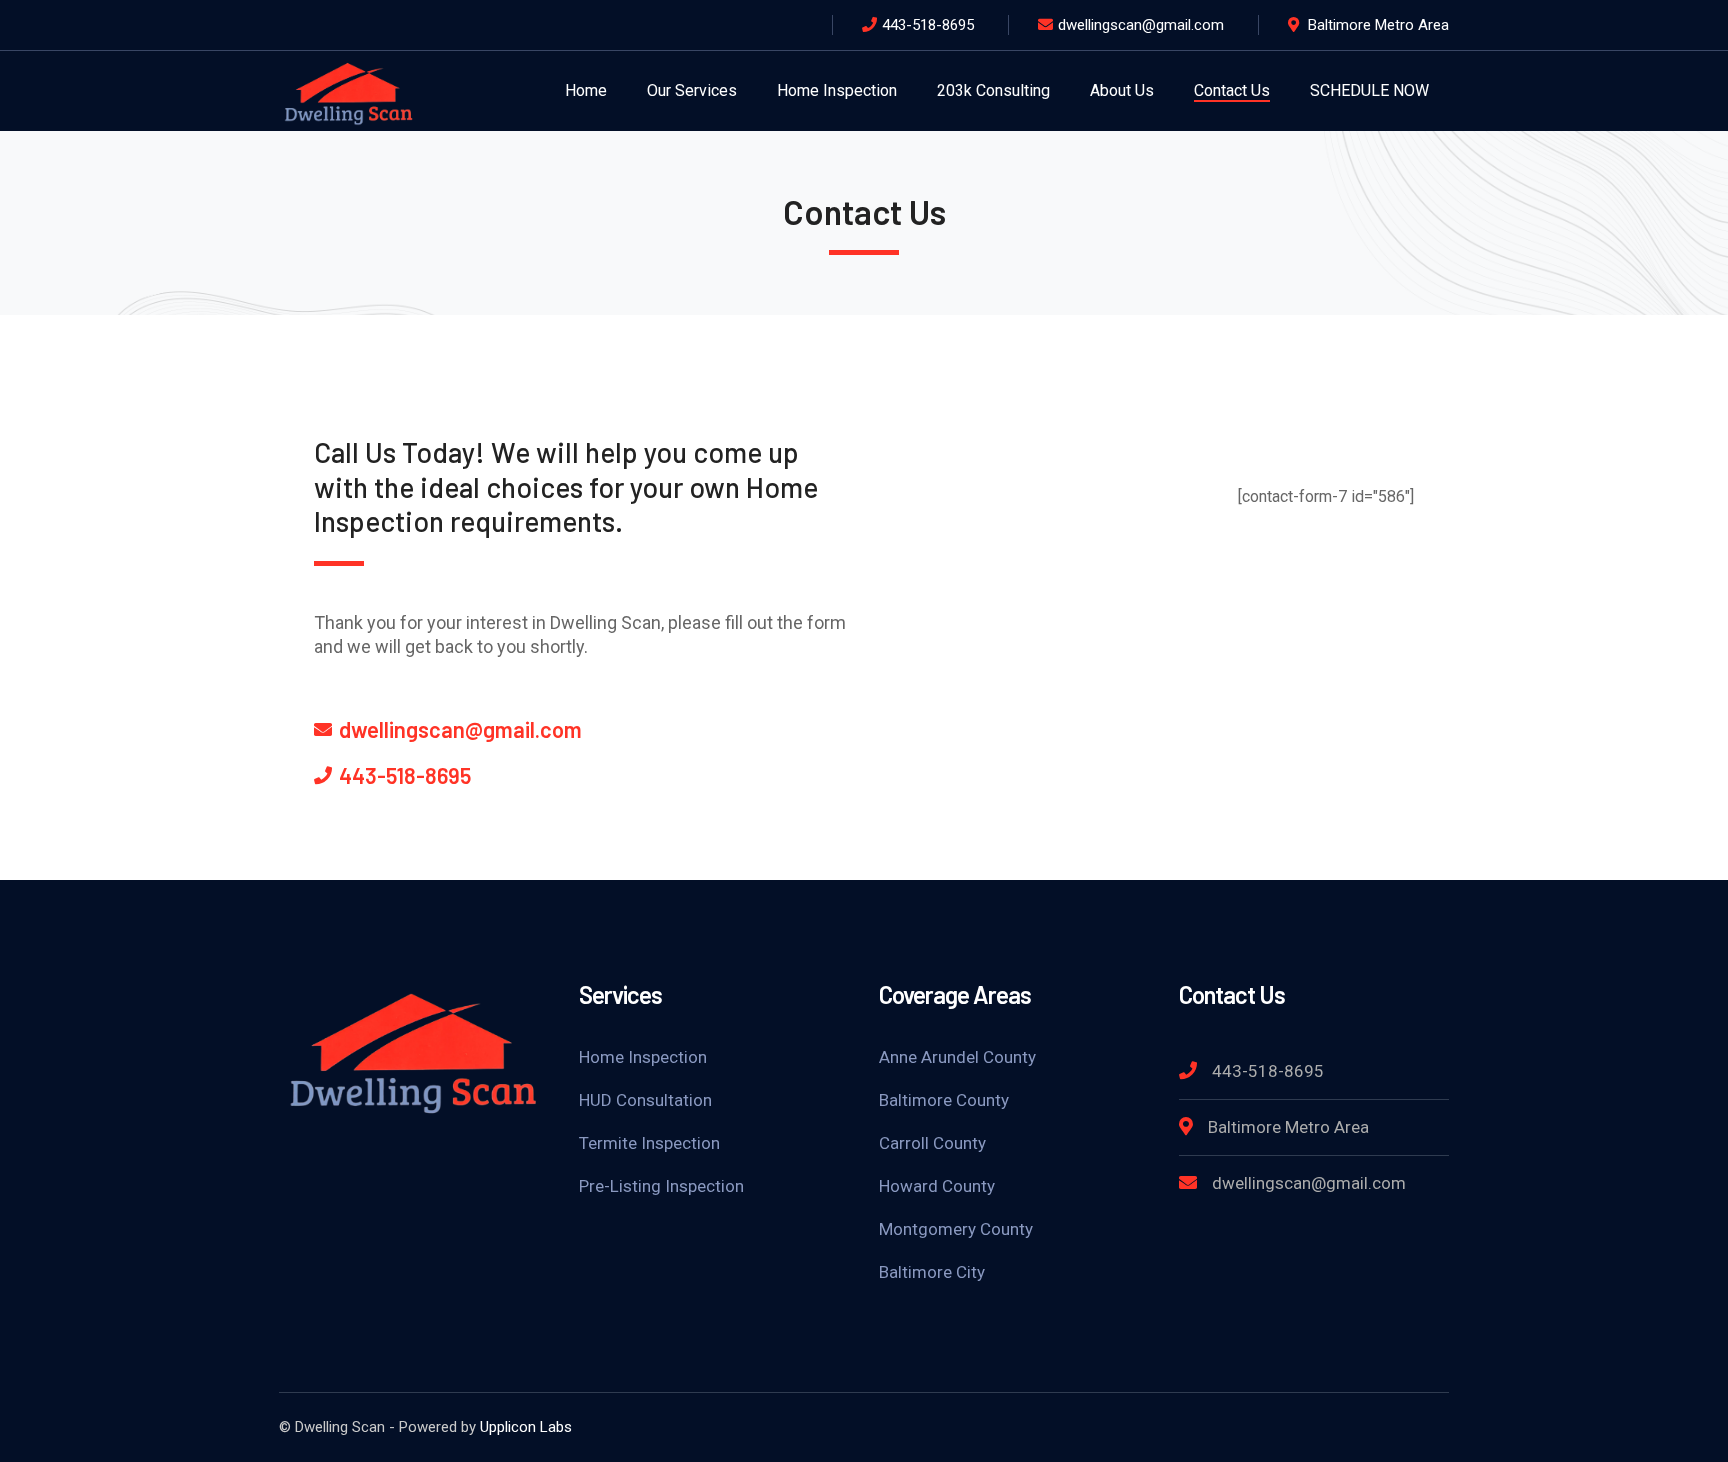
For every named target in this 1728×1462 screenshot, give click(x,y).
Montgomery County (956, 1229)
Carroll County (932, 1143)
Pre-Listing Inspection (661, 1186)
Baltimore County (944, 1100)
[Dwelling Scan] (349, 89)
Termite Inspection (649, 1143)
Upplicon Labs (526, 1427)
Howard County (937, 1186)
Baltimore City (932, 1272)
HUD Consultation (645, 1100)
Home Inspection (643, 1057)
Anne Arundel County (957, 1057)
